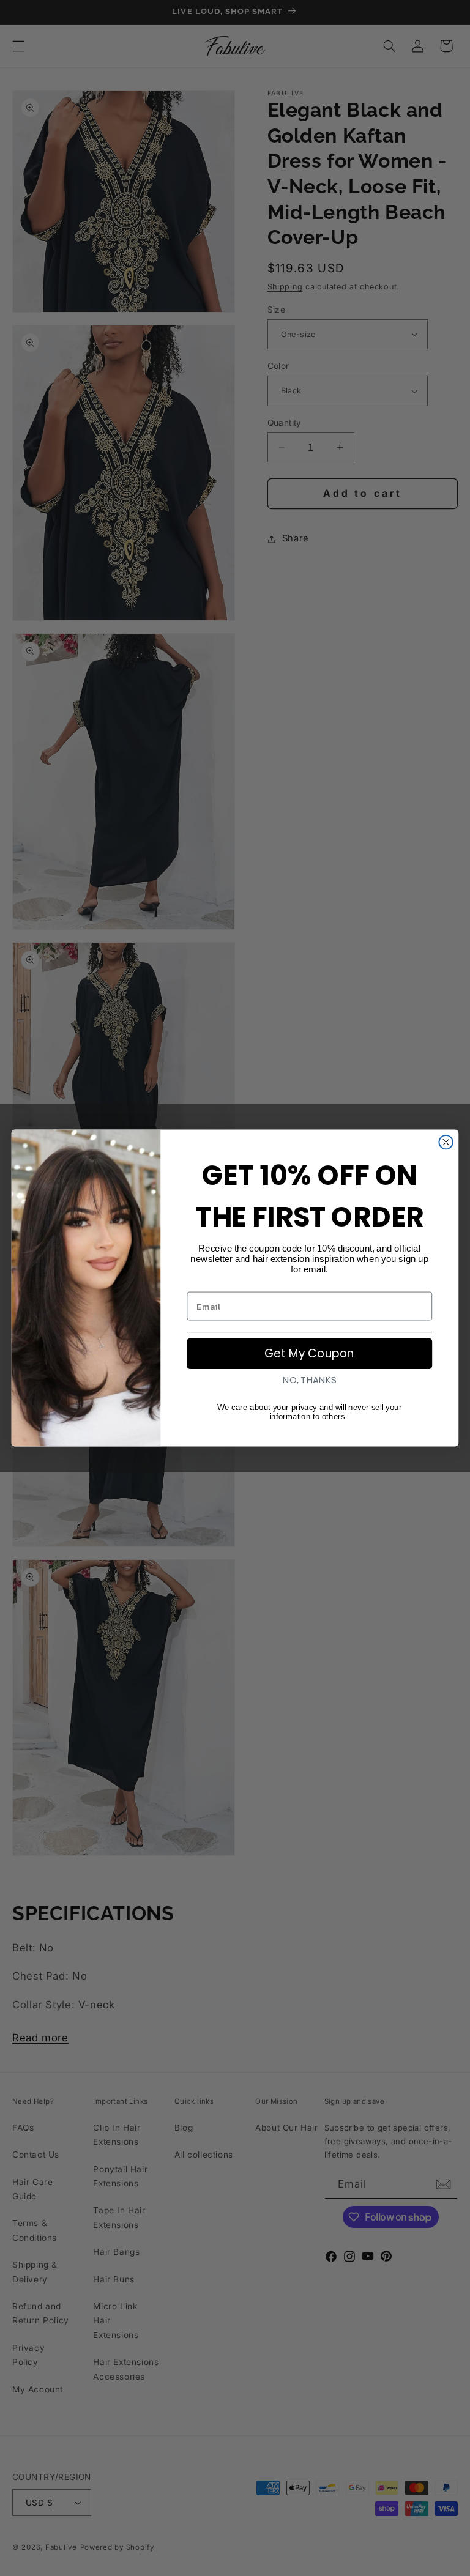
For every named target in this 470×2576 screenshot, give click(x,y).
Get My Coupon (309, 1354)
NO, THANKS (309, 1380)
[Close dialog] (446, 1142)
